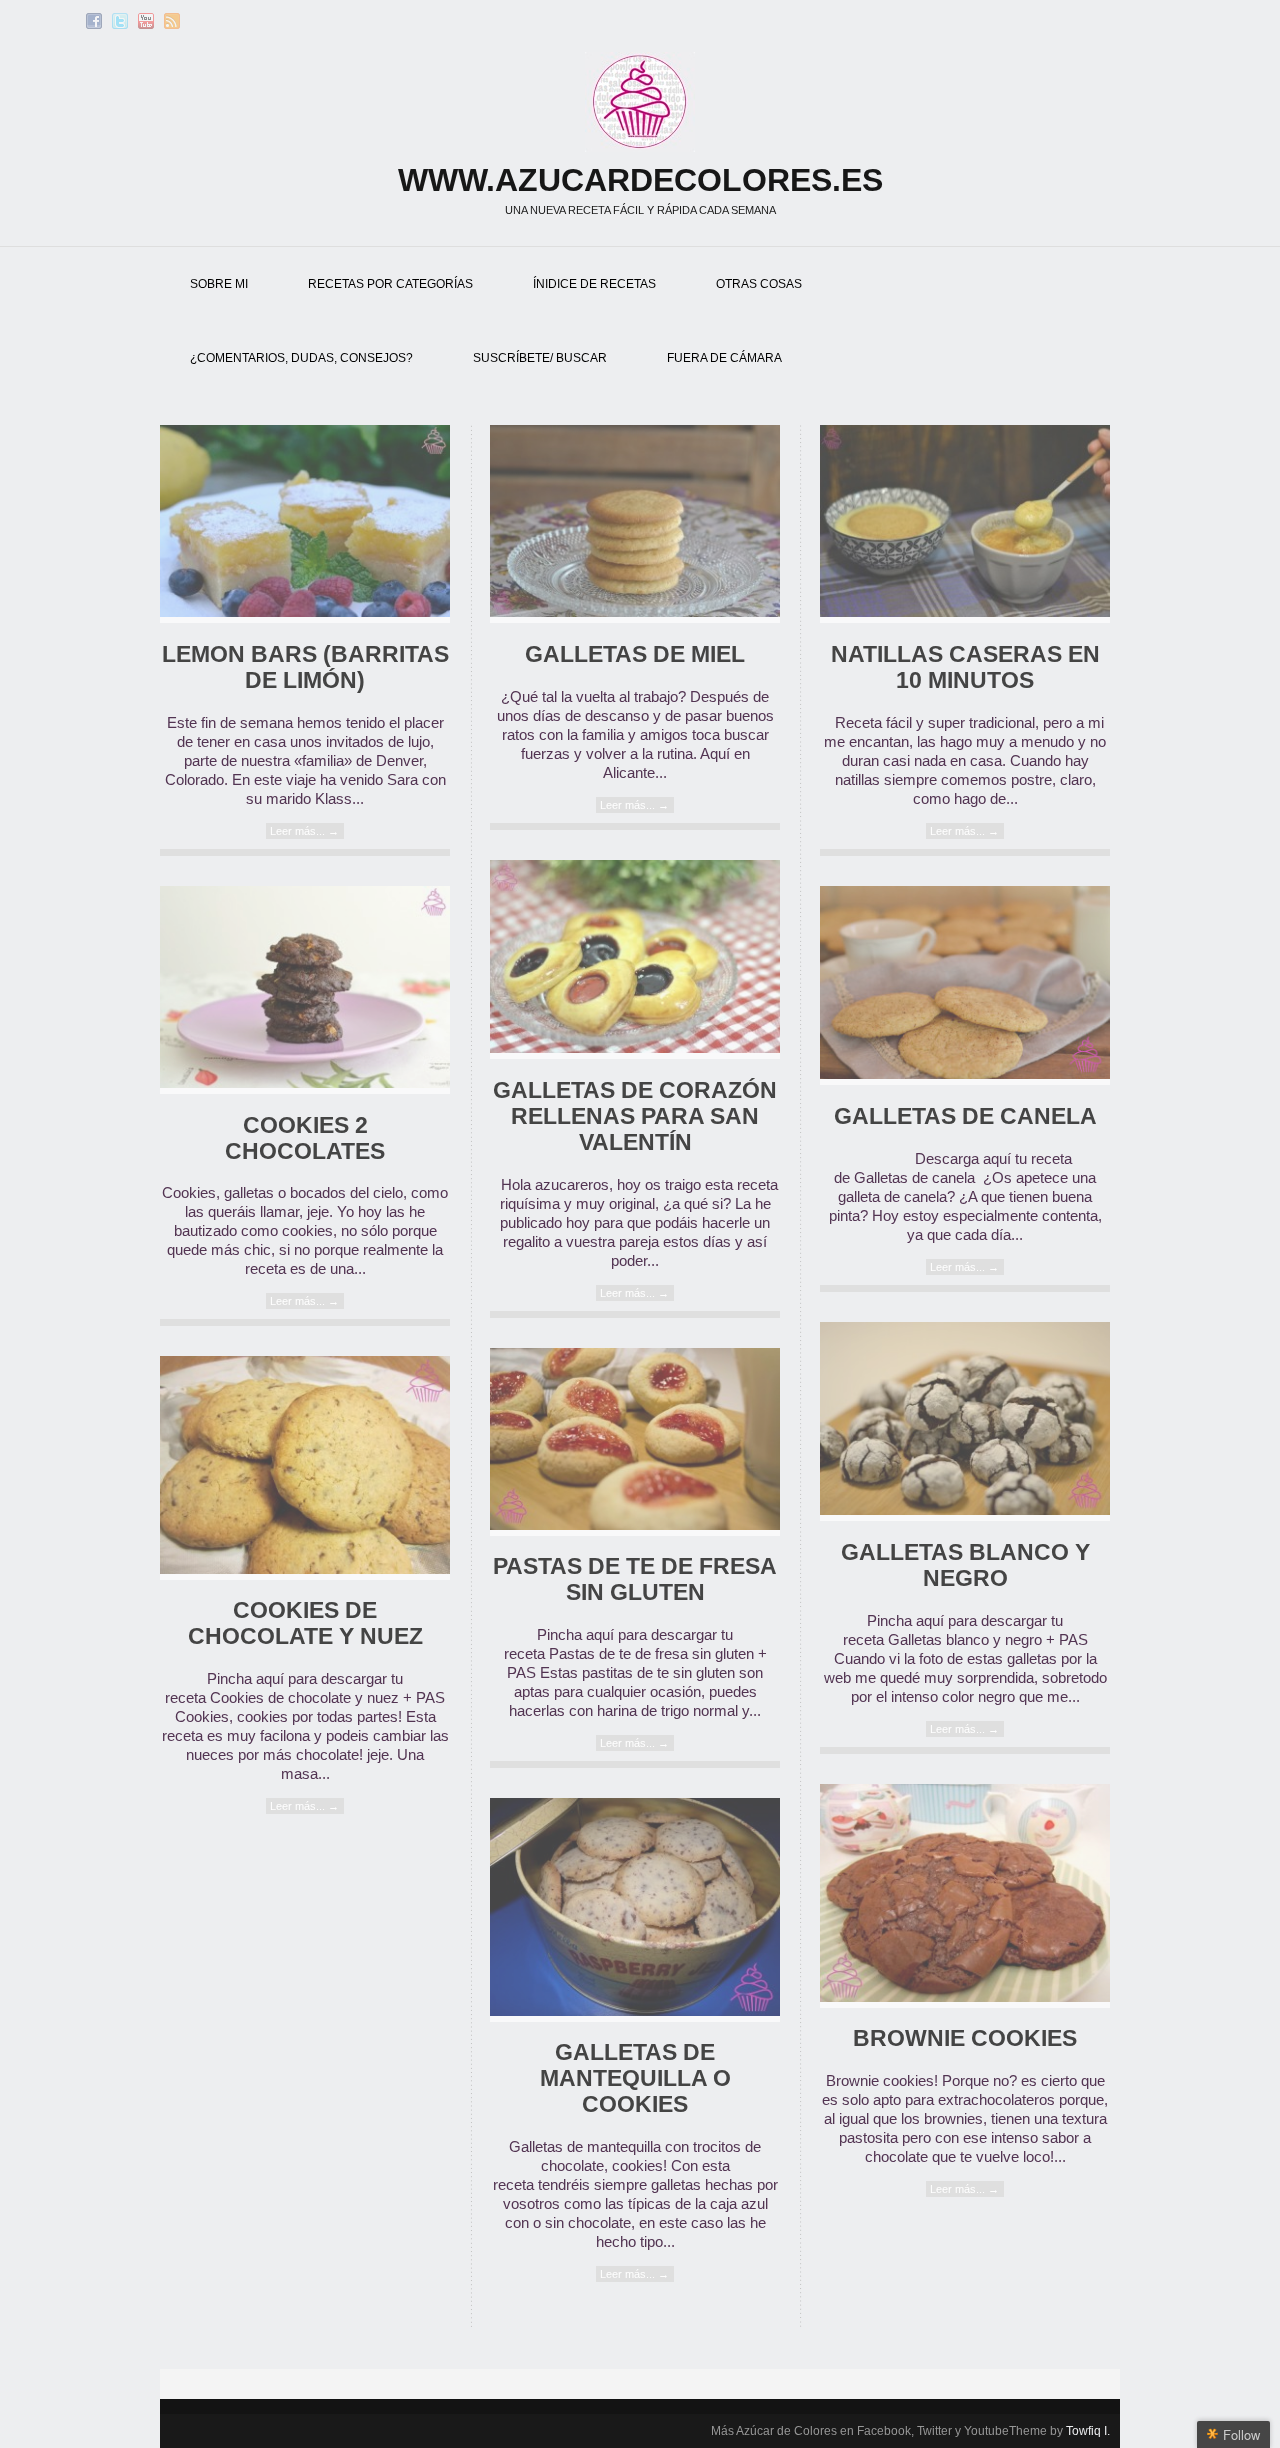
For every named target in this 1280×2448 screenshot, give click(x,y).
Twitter (120, 21)
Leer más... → (304, 831)
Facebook (94, 21)
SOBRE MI (219, 284)
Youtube (146, 21)
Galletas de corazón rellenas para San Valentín (635, 1116)
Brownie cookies (965, 2038)
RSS (172, 21)
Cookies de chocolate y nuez (305, 1623)
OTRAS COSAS (759, 284)
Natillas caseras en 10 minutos (965, 667)
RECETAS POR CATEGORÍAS (390, 284)
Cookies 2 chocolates (305, 1138)
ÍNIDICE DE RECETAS (594, 284)
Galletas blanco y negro (965, 1565)
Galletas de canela (965, 1116)
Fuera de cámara (724, 358)
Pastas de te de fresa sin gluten (635, 1579)
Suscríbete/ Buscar (540, 358)
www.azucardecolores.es (640, 180)
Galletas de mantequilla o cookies (635, 2078)
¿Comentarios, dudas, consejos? (301, 358)
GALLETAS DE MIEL (635, 654)
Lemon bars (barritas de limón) (305, 667)
